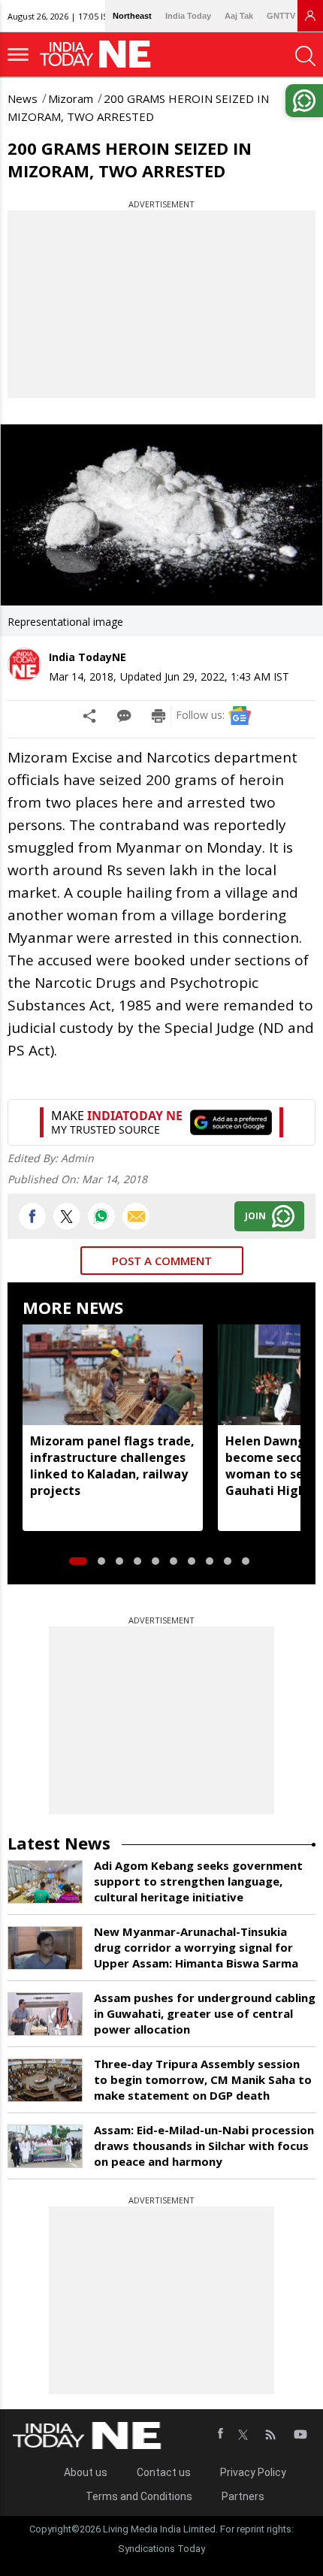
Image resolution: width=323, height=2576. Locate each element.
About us (86, 2472)
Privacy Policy (253, 2472)
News (23, 98)
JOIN (255, 1216)
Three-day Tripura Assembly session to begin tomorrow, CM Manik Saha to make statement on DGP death (203, 2079)
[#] (101, 1216)
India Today (188, 16)
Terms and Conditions (139, 2496)
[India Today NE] (100, 54)
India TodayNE (88, 657)
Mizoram (71, 98)
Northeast (132, 16)
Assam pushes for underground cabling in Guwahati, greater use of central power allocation (205, 2013)
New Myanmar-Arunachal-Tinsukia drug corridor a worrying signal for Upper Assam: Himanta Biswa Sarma (196, 1947)
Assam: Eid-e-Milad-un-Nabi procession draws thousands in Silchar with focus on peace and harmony (204, 2146)
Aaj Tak (239, 16)
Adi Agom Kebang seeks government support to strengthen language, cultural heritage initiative (198, 1881)
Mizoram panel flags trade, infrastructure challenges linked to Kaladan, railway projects (112, 1466)
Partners (243, 2496)
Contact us (164, 2472)
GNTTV (281, 16)
